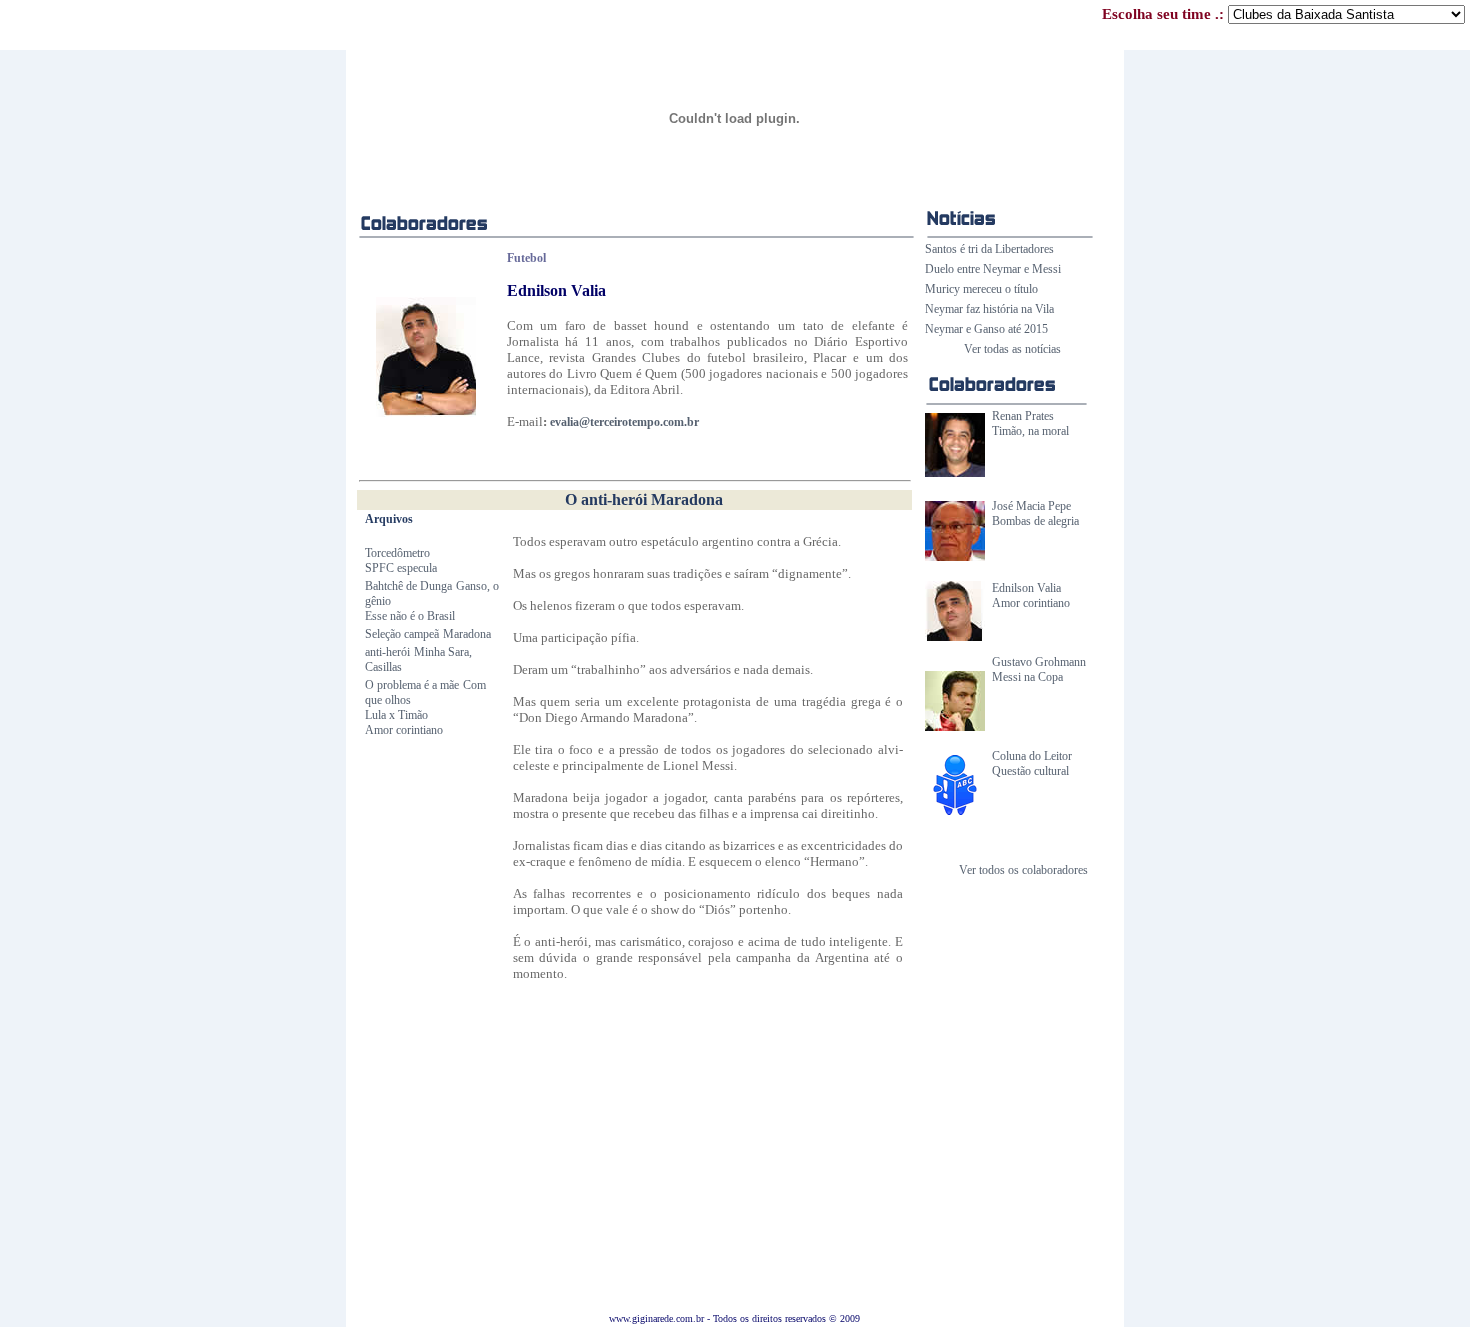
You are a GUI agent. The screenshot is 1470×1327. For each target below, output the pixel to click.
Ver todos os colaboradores (1023, 870)
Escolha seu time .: (1165, 14)
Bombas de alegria (1035, 521)
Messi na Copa (1027, 677)
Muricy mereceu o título (981, 289)
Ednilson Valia (1026, 588)
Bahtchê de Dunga (408, 586)
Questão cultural (1030, 771)
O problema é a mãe (412, 685)
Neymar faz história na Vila (989, 309)
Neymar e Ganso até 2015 (986, 329)
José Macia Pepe (1031, 506)
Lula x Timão (396, 715)
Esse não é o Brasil (410, 616)
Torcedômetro (397, 553)
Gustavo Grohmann (1039, 662)
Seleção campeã (402, 634)
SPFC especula (401, 568)
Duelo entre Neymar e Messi (993, 269)
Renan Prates (1023, 416)
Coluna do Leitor (1032, 756)
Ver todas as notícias (1012, 349)
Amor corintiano (1031, 603)
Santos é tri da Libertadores (989, 249)
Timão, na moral (1030, 431)
